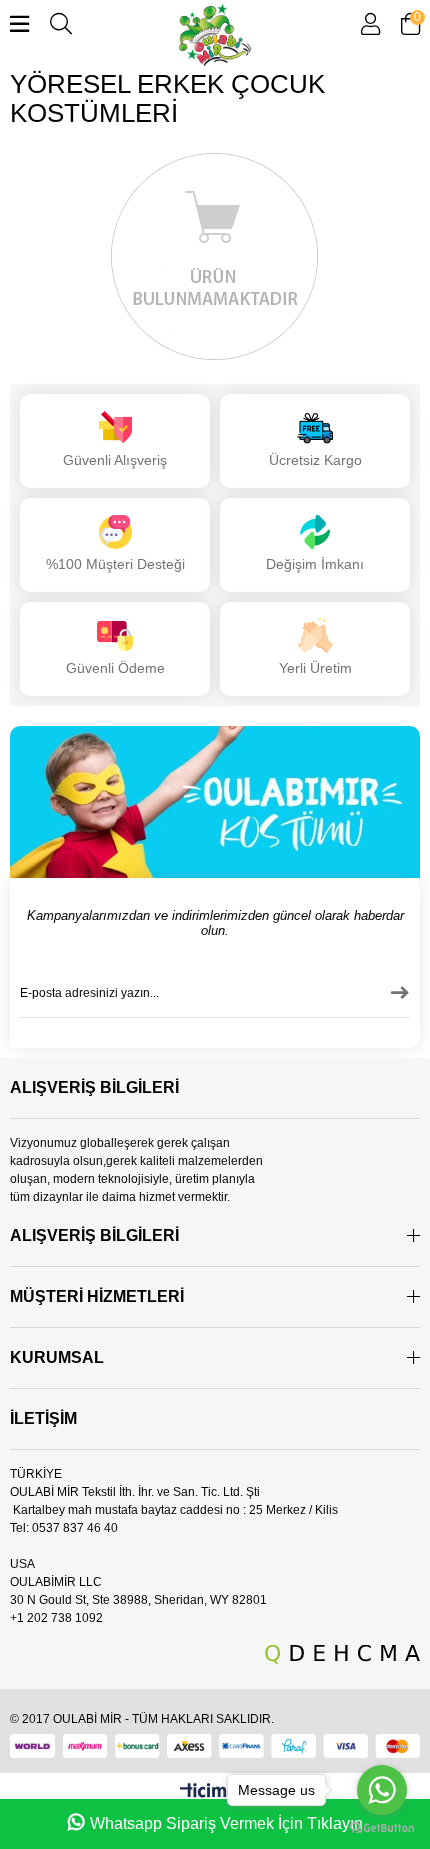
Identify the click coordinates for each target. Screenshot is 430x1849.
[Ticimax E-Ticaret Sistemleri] (215, 1793)
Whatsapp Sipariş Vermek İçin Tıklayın (226, 1823)
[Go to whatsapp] (382, 1790)
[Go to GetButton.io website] (382, 1828)
